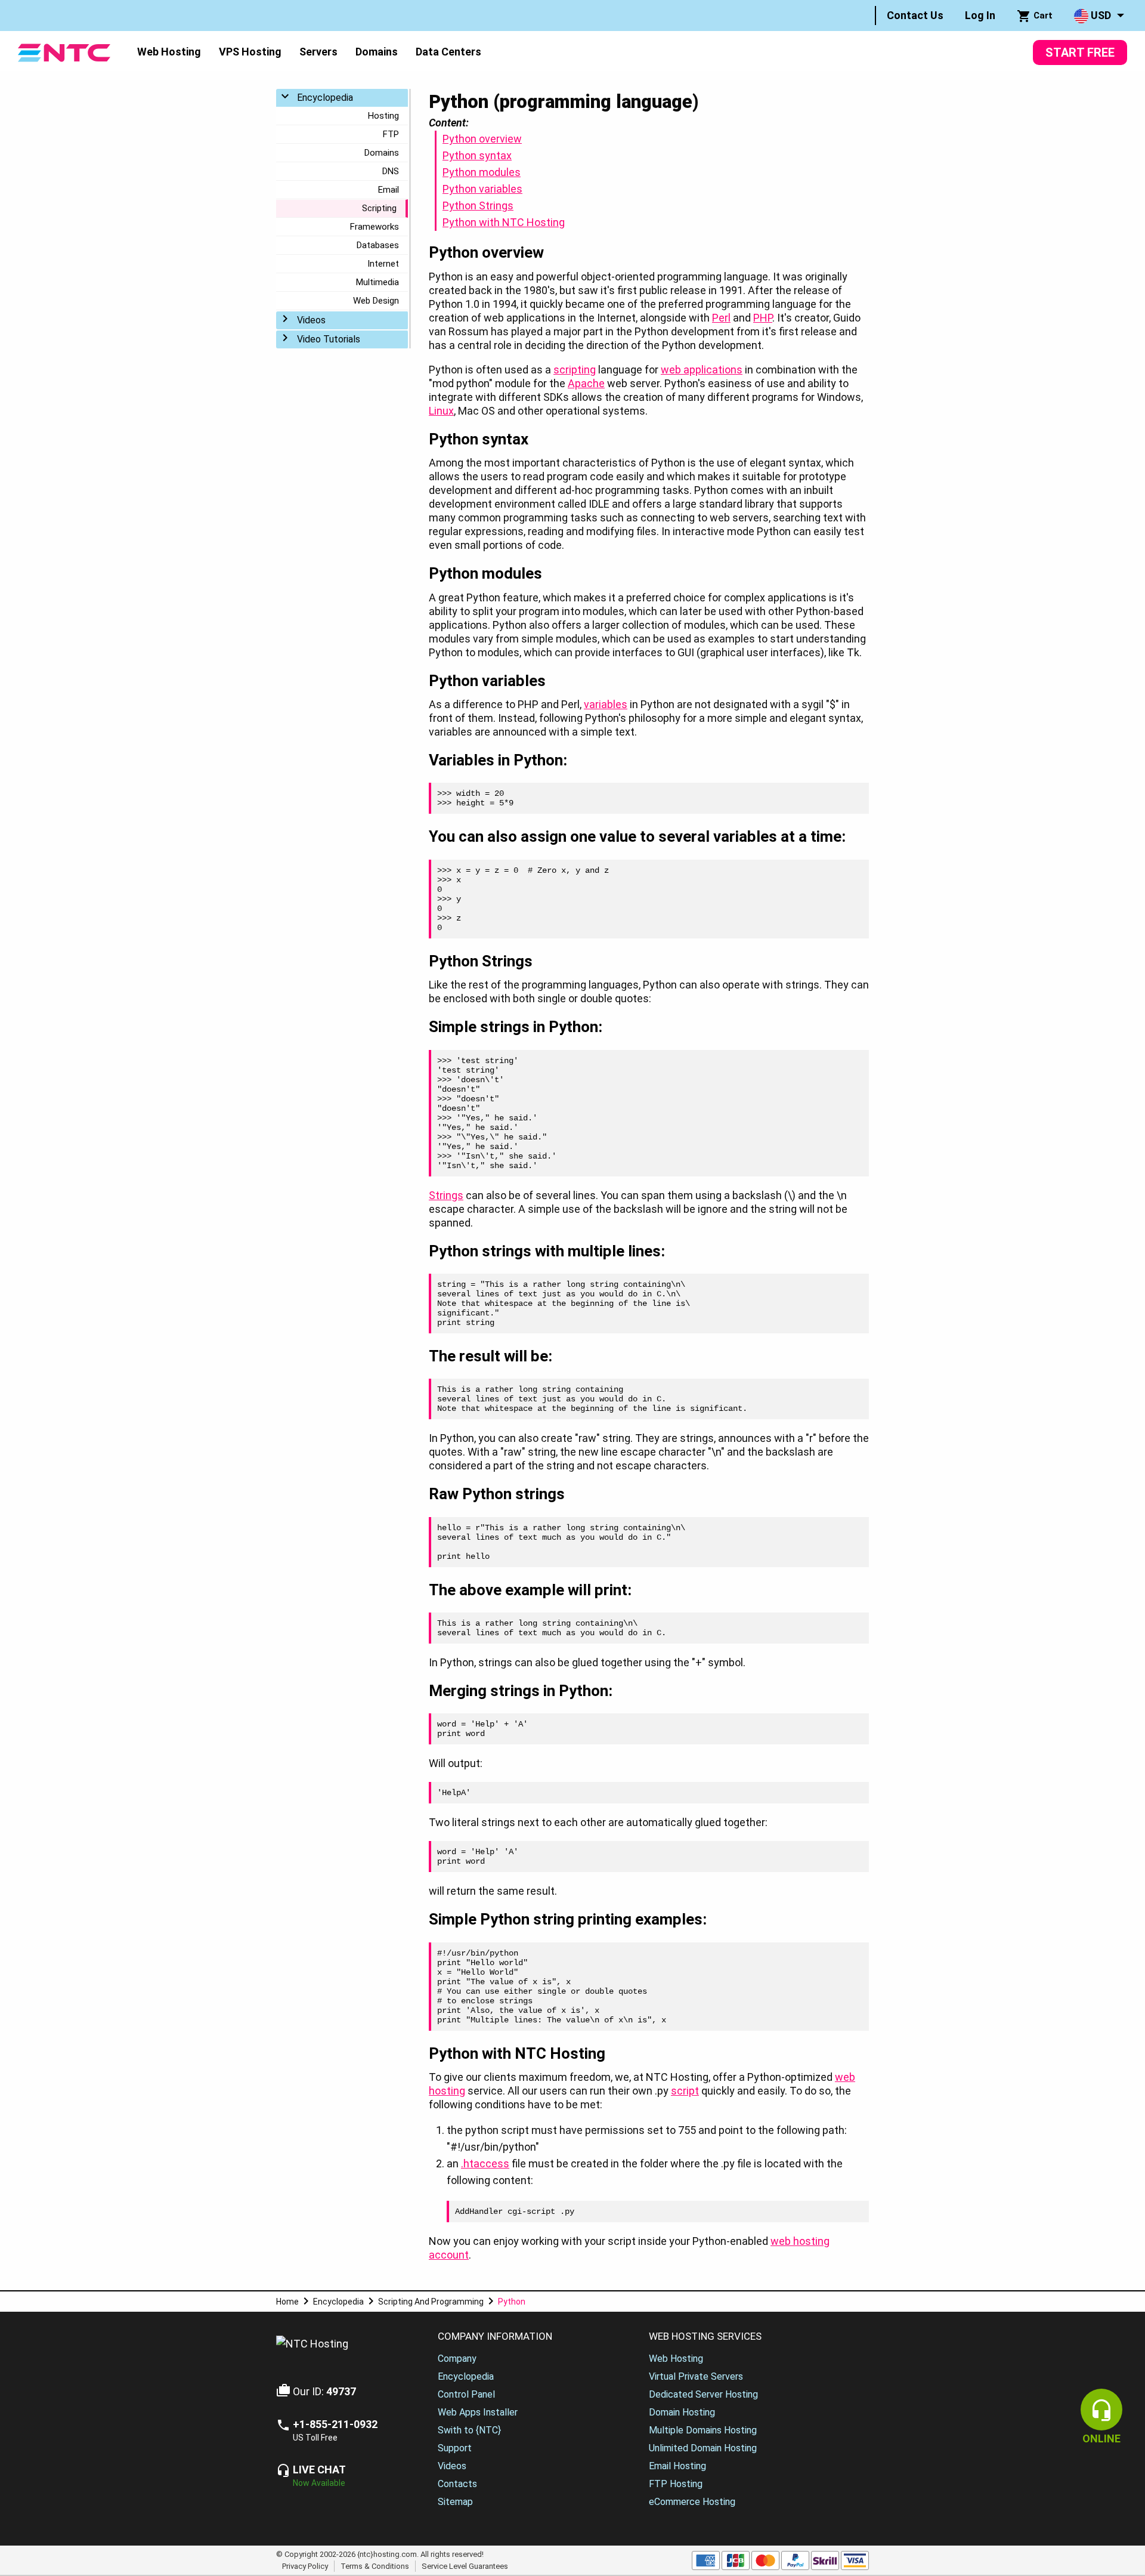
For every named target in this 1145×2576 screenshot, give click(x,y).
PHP (763, 318)
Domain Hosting (682, 2412)
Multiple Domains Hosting (703, 2430)
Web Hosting (169, 52)
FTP (391, 134)
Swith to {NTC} (469, 2430)
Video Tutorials (329, 339)
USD (1100, 15)
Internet (383, 264)
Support (455, 2448)
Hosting (383, 116)
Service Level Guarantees (465, 2566)
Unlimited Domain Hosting (703, 2448)
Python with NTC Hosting (504, 222)
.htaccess (485, 2163)
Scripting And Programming (431, 2302)
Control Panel (466, 2394)
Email (389, 190)
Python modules (482, 172)
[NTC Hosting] (64, 52)
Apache (586, 383)
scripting (575, 370)
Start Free (1080, 52)
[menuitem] (915, 16)
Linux (441, 411)
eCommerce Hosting (692, 2502)
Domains (377, 52)
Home (287, 2302)
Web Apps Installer (478, 2412)
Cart (1042, 16)
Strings (446, 1195)
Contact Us (915, 15)
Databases (378, 245)
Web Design (376, 301)
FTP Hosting (676, 2484)
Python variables (482, 189)
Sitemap (455, 2502)
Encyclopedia (325, 98)
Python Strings (478, 206)
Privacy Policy (305, 2566)
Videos (311, 320)
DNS (391, 171)
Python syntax (477, 155)
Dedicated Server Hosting (703, 2394)
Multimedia (377, 282)
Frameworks (375, 227)
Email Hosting (677, 2466)
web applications (702, 370)
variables (606, 704)
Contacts (457, 2484)
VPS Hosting (250, 52)
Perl (721, 318)
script (685, 2091)
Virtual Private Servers (696, 2376)
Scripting (379, 208)
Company (457, 2359)
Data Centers (448, 52)
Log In (980, 15)
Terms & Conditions (375, 2566)
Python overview (482, 139)
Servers (318, 52)
